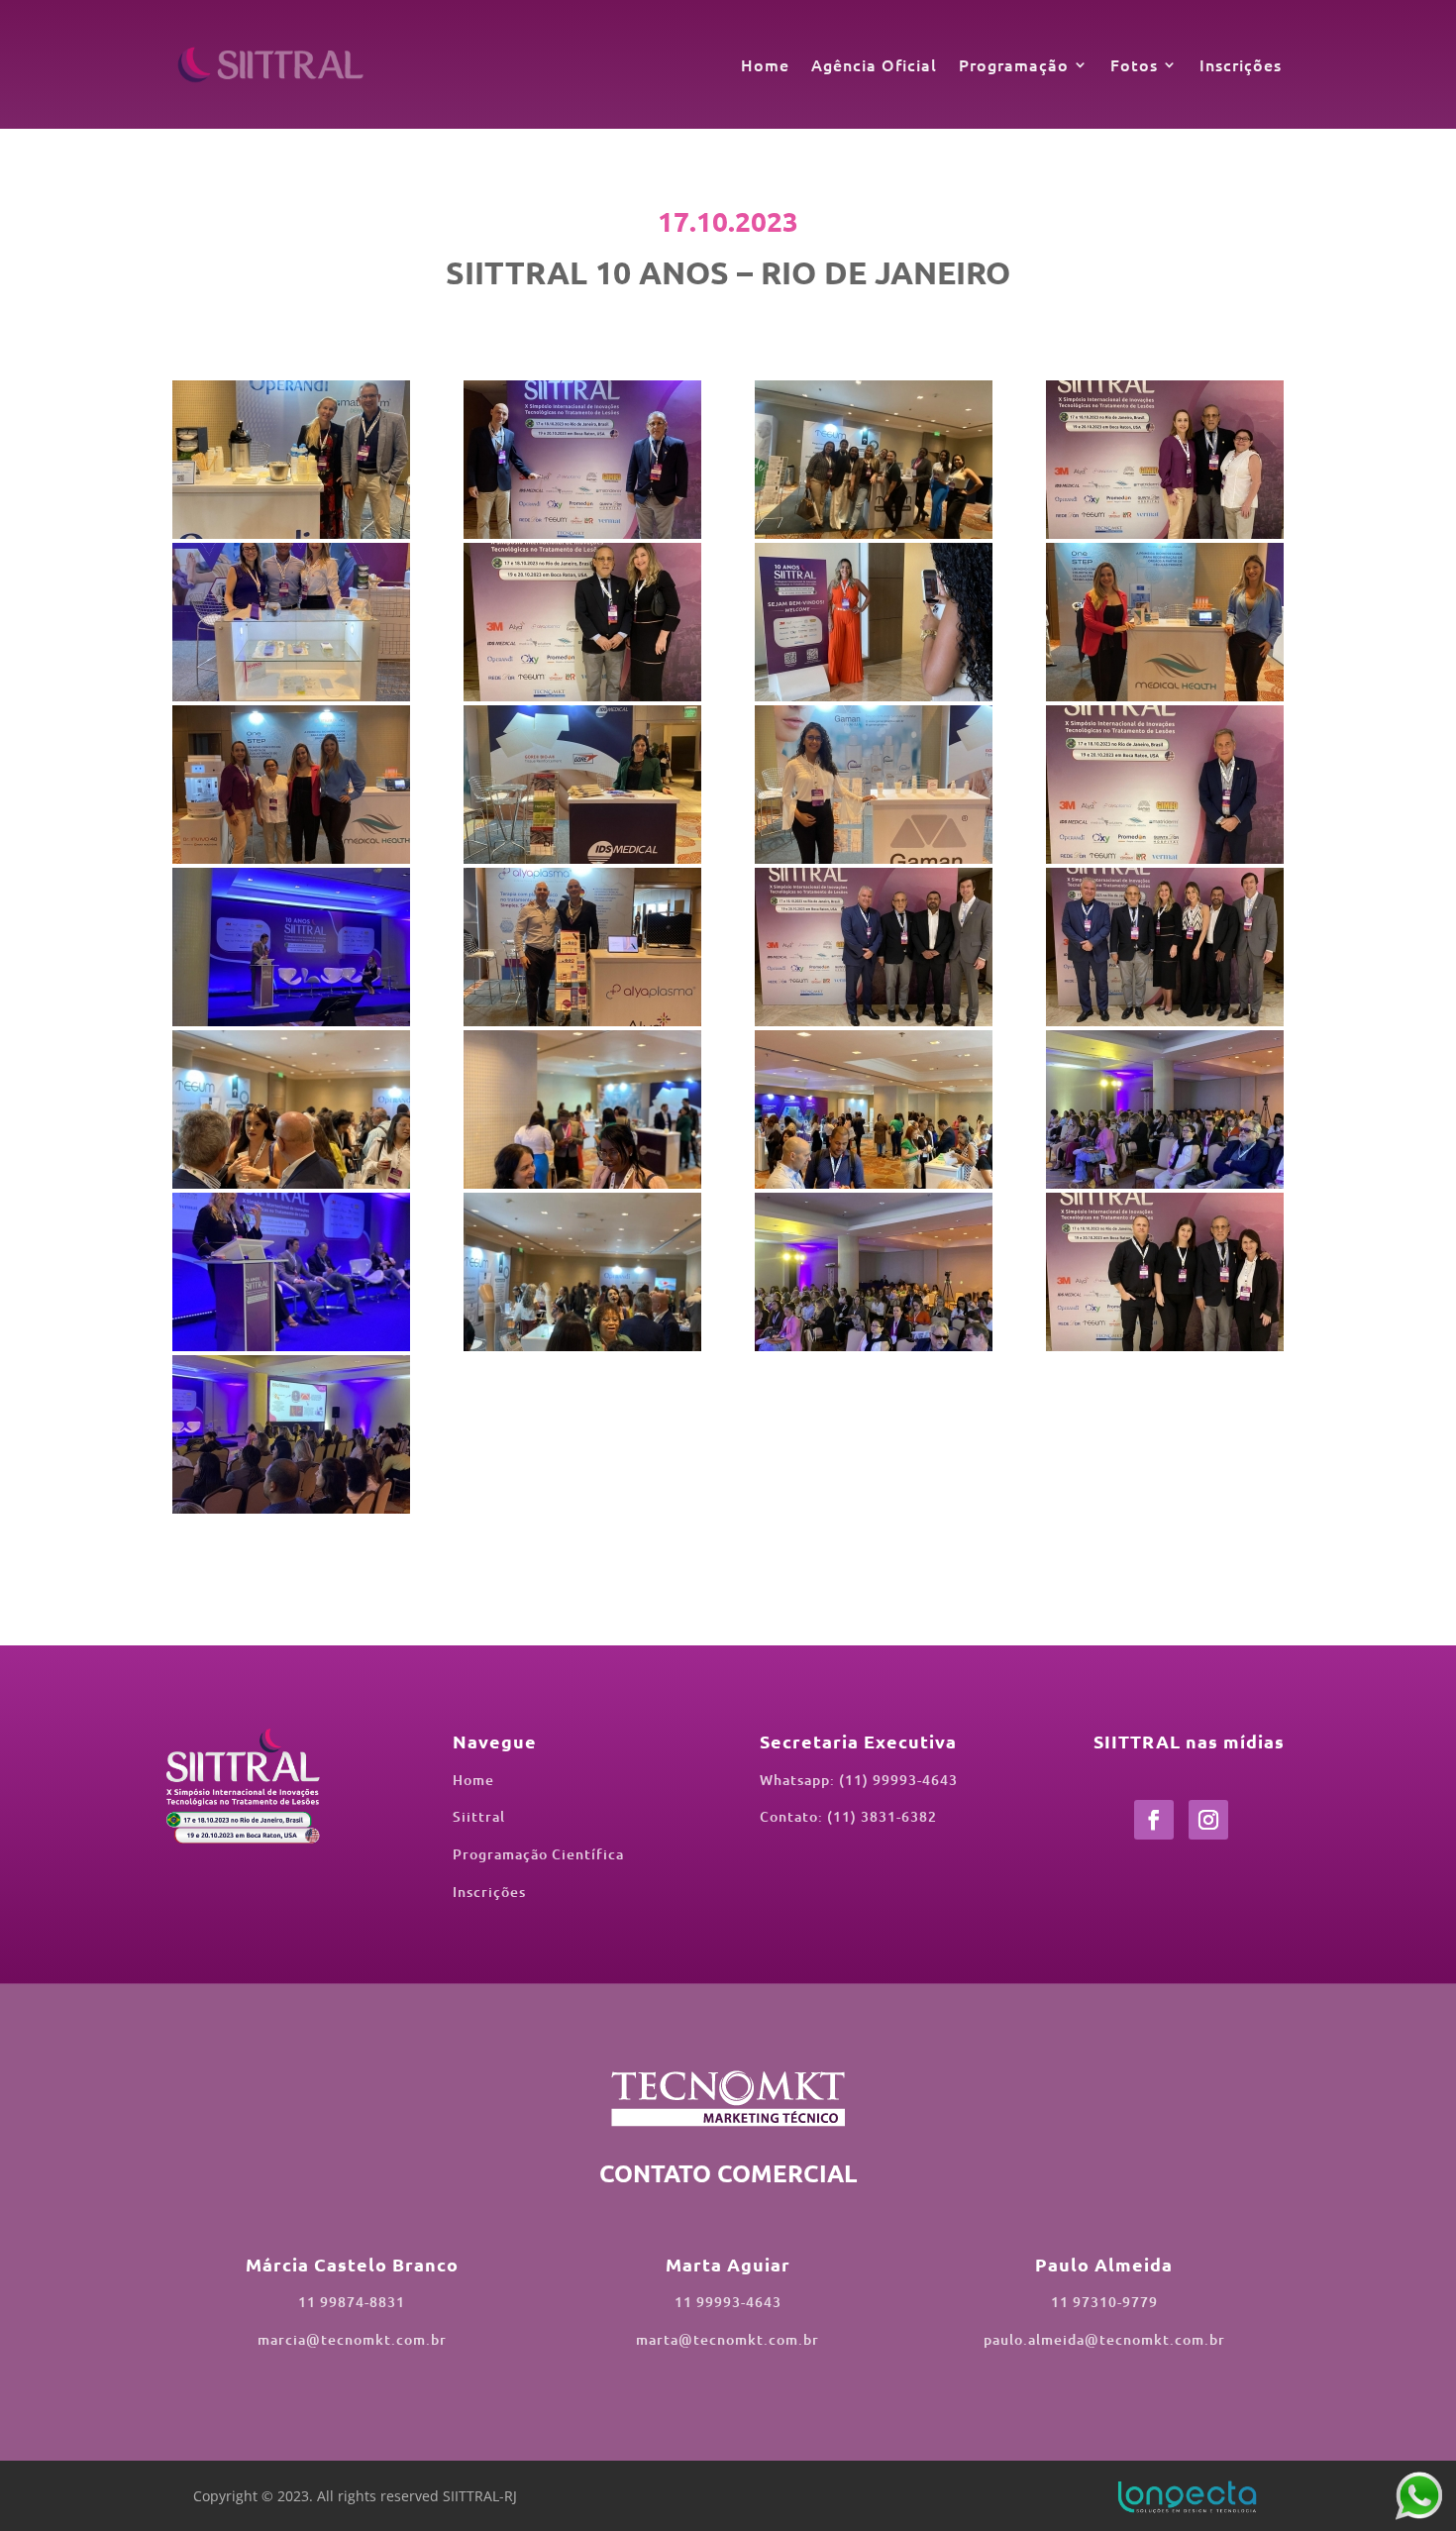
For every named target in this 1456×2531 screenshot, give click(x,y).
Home (765, 64)
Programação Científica (538, 1854)
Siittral (479, 1816)
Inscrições (1241, 64)
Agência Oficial (874, 64)
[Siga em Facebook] (1154, 1820)
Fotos (1134, 64)
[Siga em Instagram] (1208, 1820)
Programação (1014, 64)
